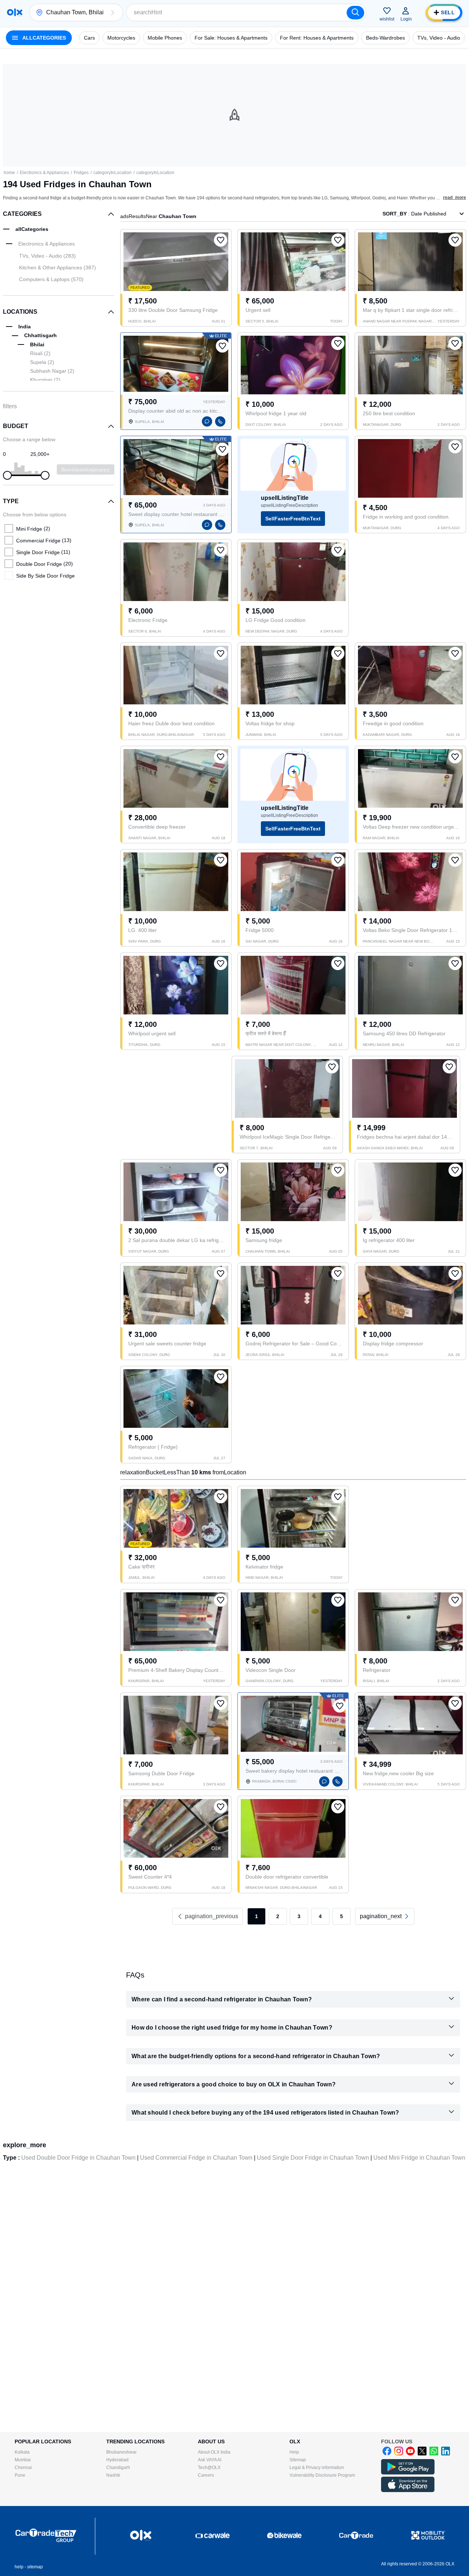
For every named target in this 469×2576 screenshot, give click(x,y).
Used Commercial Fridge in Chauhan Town (196, 2158)
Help (294, 2452)
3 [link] (299, 1916)
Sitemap (298, 2460)
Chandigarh (118, 2468)
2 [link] (278, 1916)
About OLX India (214, 2452)
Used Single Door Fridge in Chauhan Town (313, 2158)
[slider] (7, 475)
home (9, 173)
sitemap (35, 2567)
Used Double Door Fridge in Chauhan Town (78, 2158)
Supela (42, 362)
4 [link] (320, 1916)
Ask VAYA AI (210, 2460)
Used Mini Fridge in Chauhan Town (419, 2158)
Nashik (113, 2475)
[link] (385, 1916)
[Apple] (408, 2491)
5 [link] (341, 1916)
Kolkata (22, 2452)
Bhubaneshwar (121, 2452)
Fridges (81, 173)
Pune (20, 2475)
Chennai (23, 2468)
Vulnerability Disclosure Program (322, 2475)
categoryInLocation (112, 173)
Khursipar (45, 380)
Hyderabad (117, 2460)
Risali (40, 353)
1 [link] (256, 1916)
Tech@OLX (209, 2468)
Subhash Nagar (52, 371)
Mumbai (23, 2460)
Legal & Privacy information (317, 2468)
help (19, 2567)
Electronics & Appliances (44, 173)
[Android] (408, 2473)
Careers (206, 2475)
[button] (112, 12)
